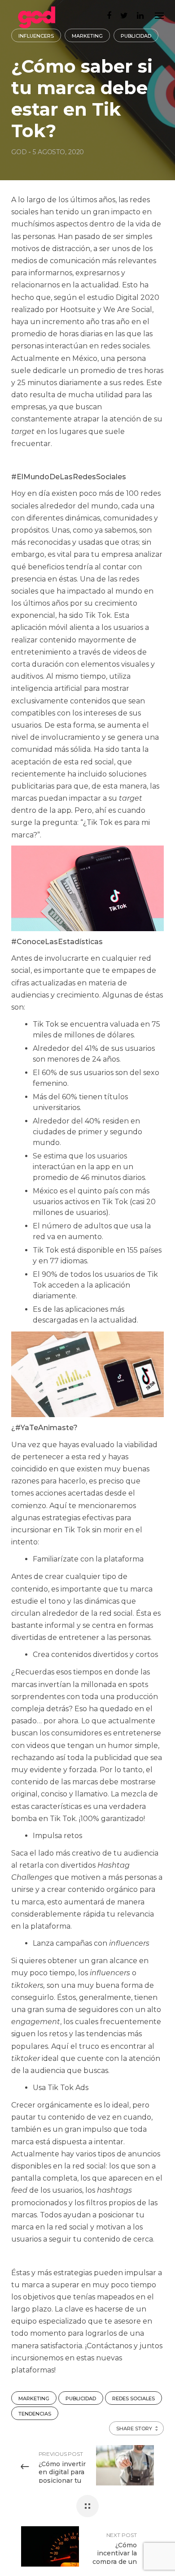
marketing (34, 2398)
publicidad (81, 2398)
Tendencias (35, 2414)
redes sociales (133, 2398)
